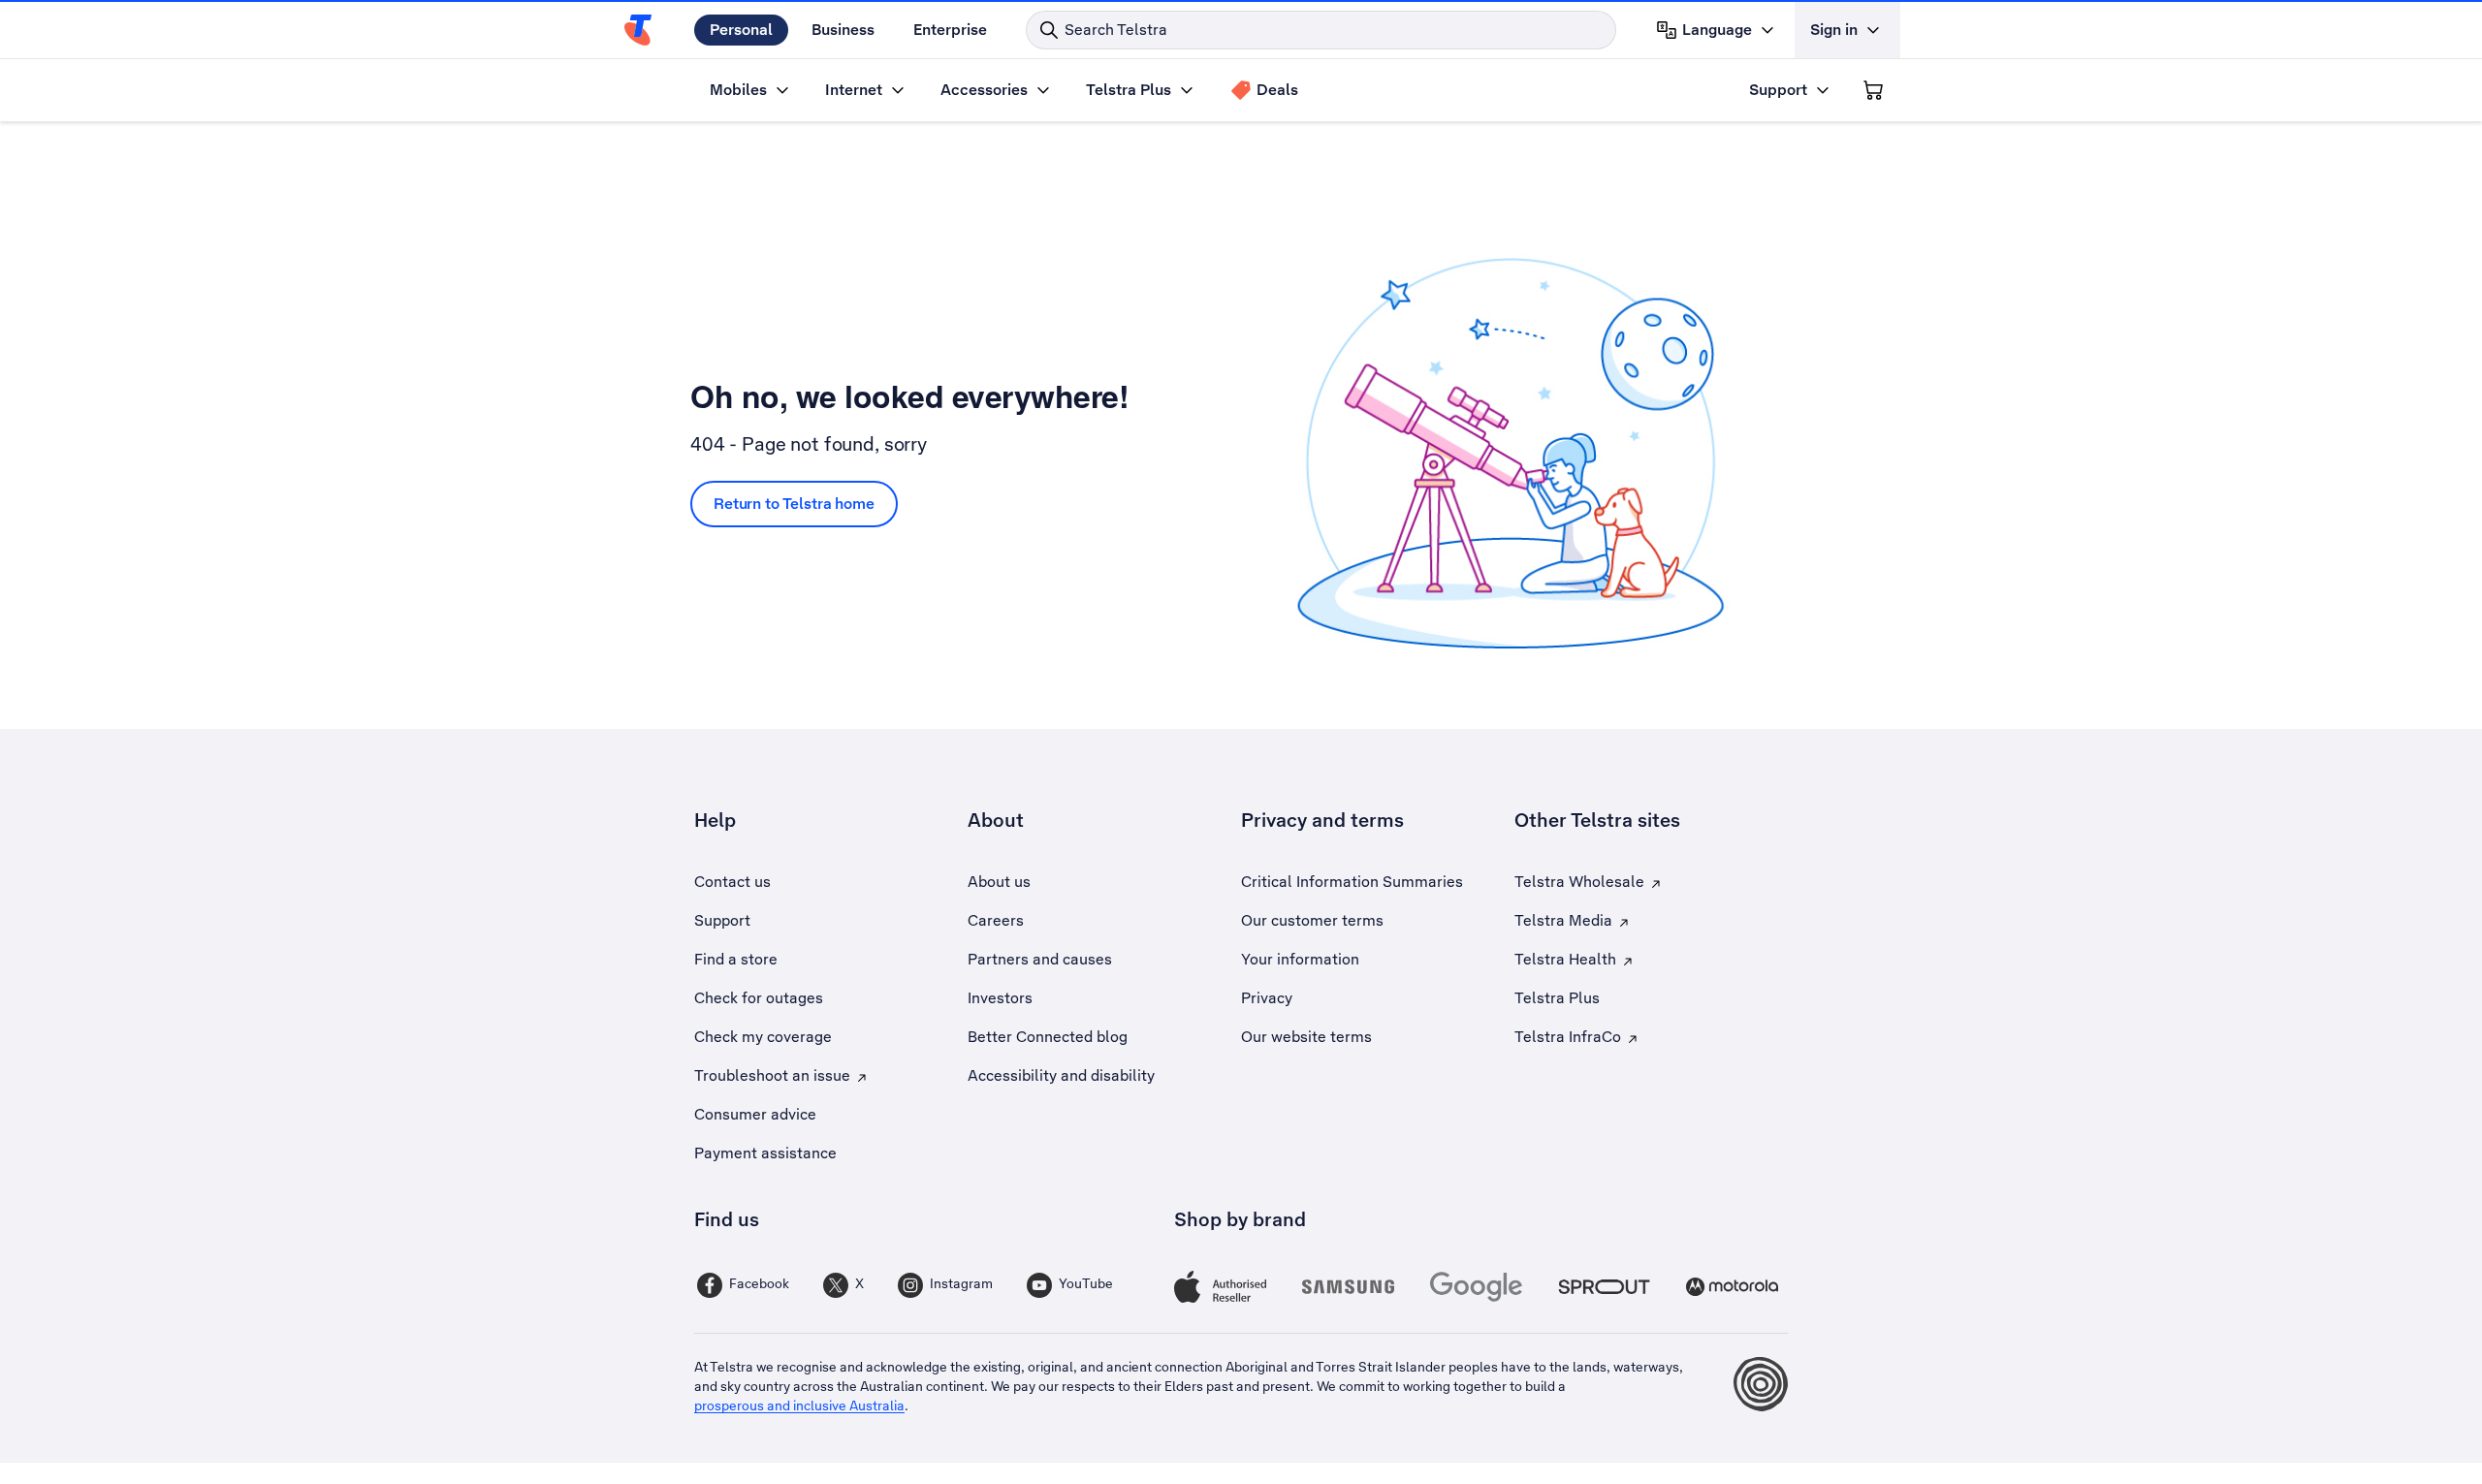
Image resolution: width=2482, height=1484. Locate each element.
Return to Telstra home (794, 504)
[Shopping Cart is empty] (1873, 90)
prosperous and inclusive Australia (799, 1405)
